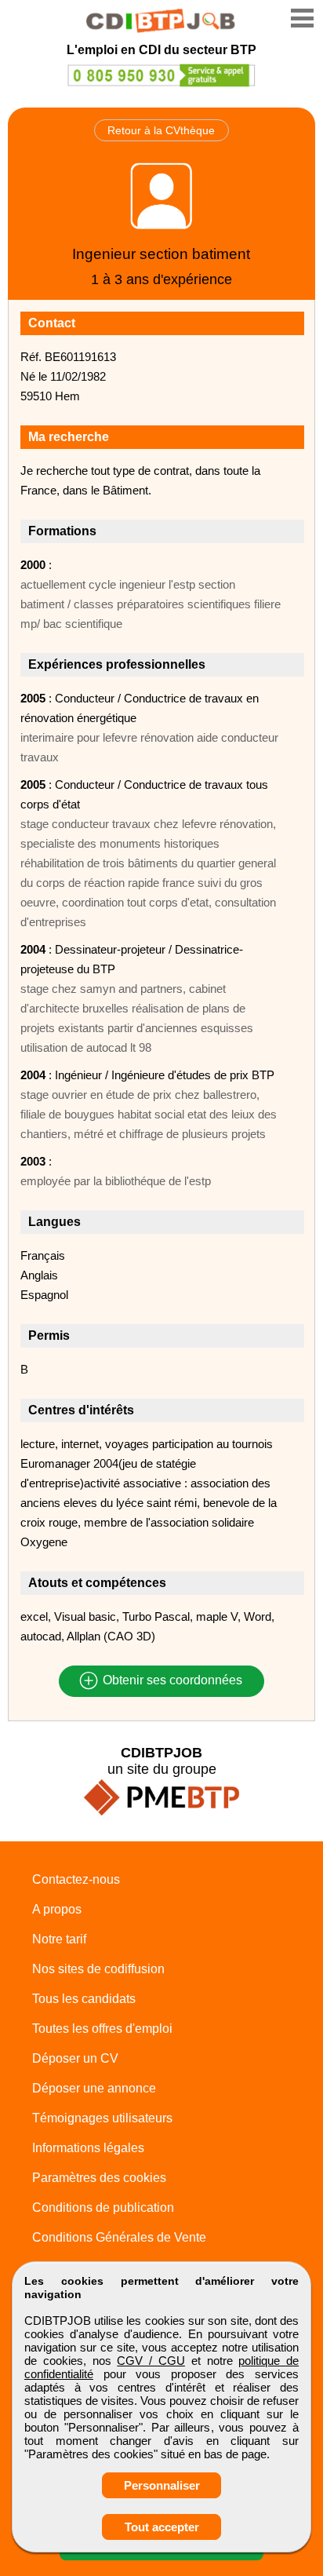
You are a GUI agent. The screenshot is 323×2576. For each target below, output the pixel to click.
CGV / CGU (151, 2361)
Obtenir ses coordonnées (171, 1681)
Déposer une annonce (94, 2088)
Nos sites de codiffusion (98, 1969)
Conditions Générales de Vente (119, 2237)
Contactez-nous (76, 1879)
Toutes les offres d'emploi (102, 2029)
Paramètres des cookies (99, 2178)
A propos (57, 1909)
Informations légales (88, 2148)
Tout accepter (162, 2527)
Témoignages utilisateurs (102, 2118)
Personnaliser (162, 2485)
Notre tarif (59, 1939)
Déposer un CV (75, 2058)
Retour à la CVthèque (161, 130)
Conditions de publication (103, 2207)
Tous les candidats (84, 1999)
